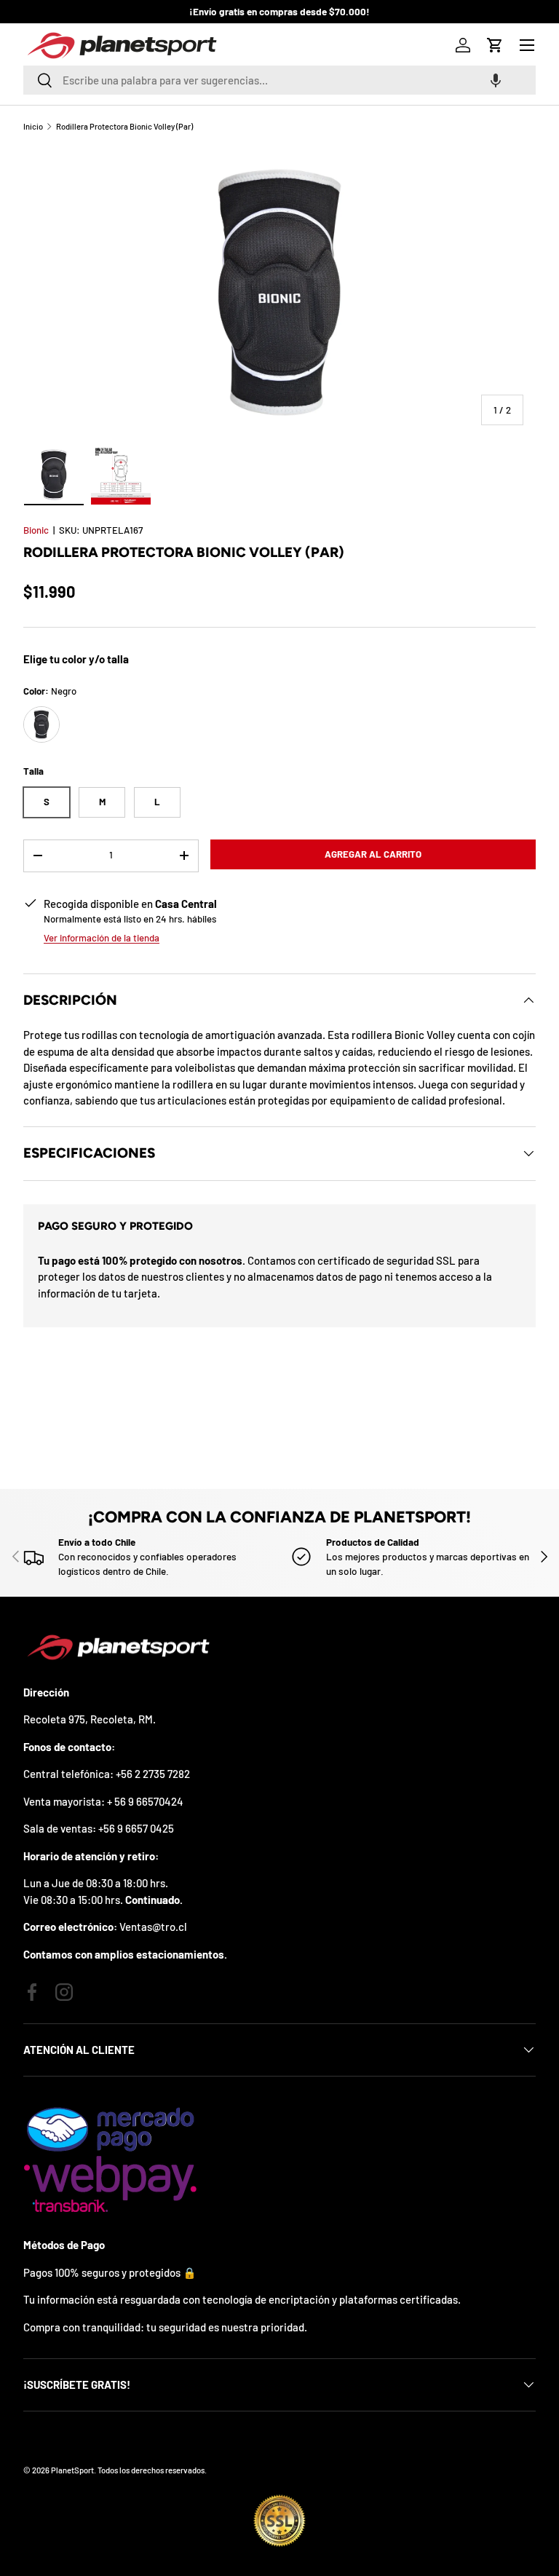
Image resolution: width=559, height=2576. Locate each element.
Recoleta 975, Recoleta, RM (88, 1719)
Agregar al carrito (373, 854)
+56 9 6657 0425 (136, 1828)
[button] (496, 80)
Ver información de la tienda (102, 938)
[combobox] (279, 80)
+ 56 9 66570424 (145, 1801)
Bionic (36, 530)
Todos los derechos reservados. (152, 2470)
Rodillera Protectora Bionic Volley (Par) (124, 126)
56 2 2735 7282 (155, 1774)
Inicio (33, 126)
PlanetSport (72, 2470)
